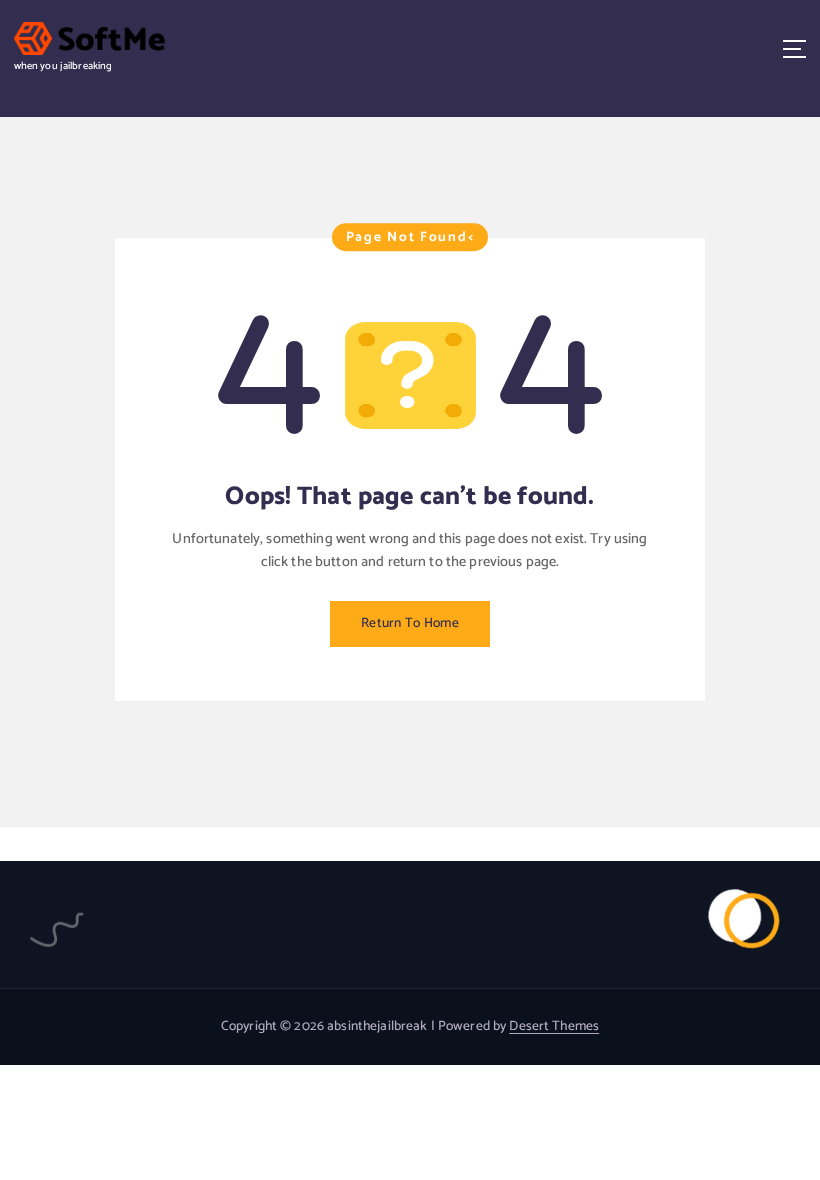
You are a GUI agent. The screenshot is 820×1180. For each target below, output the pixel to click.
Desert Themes (554, 1026)
